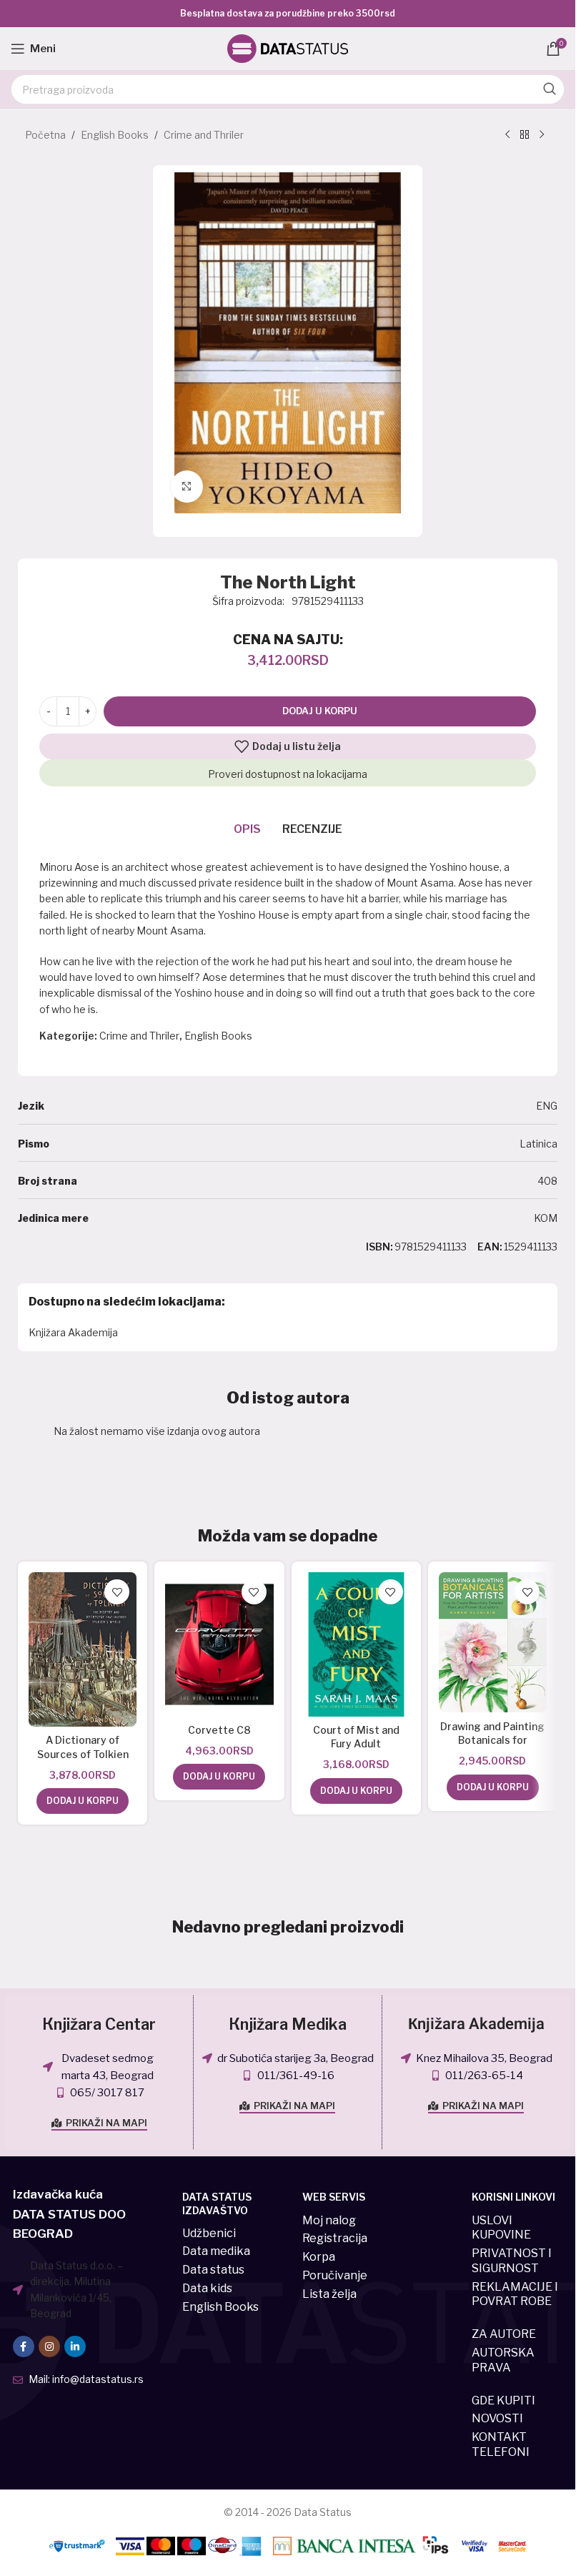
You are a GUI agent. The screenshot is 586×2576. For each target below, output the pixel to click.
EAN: (490, 1247)
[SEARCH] (550, 89)
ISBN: (379, 1247)
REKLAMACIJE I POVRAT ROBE (515, 2294)
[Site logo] (288, 48)
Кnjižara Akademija (476, 2024)
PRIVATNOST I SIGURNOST (512, 2261)
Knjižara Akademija (73, 1332)
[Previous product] (507, 135)
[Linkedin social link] (75, 2346)
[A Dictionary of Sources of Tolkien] (83, 1649)
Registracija (335, 2238)
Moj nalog (329, 2220)
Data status (213, 2270)
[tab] (247, 830)
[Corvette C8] (219, 1644)
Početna (45, 135)
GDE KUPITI (503, 2400)
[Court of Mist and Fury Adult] (356, 1644)
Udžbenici (209, 2233)
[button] (83, 1801)
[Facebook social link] (24, 2346)
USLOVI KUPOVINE (501, 2228)
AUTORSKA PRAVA (503, 2360)
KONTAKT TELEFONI (501, 2444)
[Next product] (542, 135)
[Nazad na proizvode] (525, 135)
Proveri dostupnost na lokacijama (288, 774)
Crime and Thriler (204, 135)
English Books (115, 135)
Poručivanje (335, 2275)
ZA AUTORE (504, 2334)
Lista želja (329, 2294)
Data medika (216, 2251)
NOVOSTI (497, 2418)
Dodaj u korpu (320, 711)
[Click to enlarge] (187, 487)
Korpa (319, 2257)
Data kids (207, 2288)
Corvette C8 (219, 1730)
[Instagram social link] (49, 2346)
